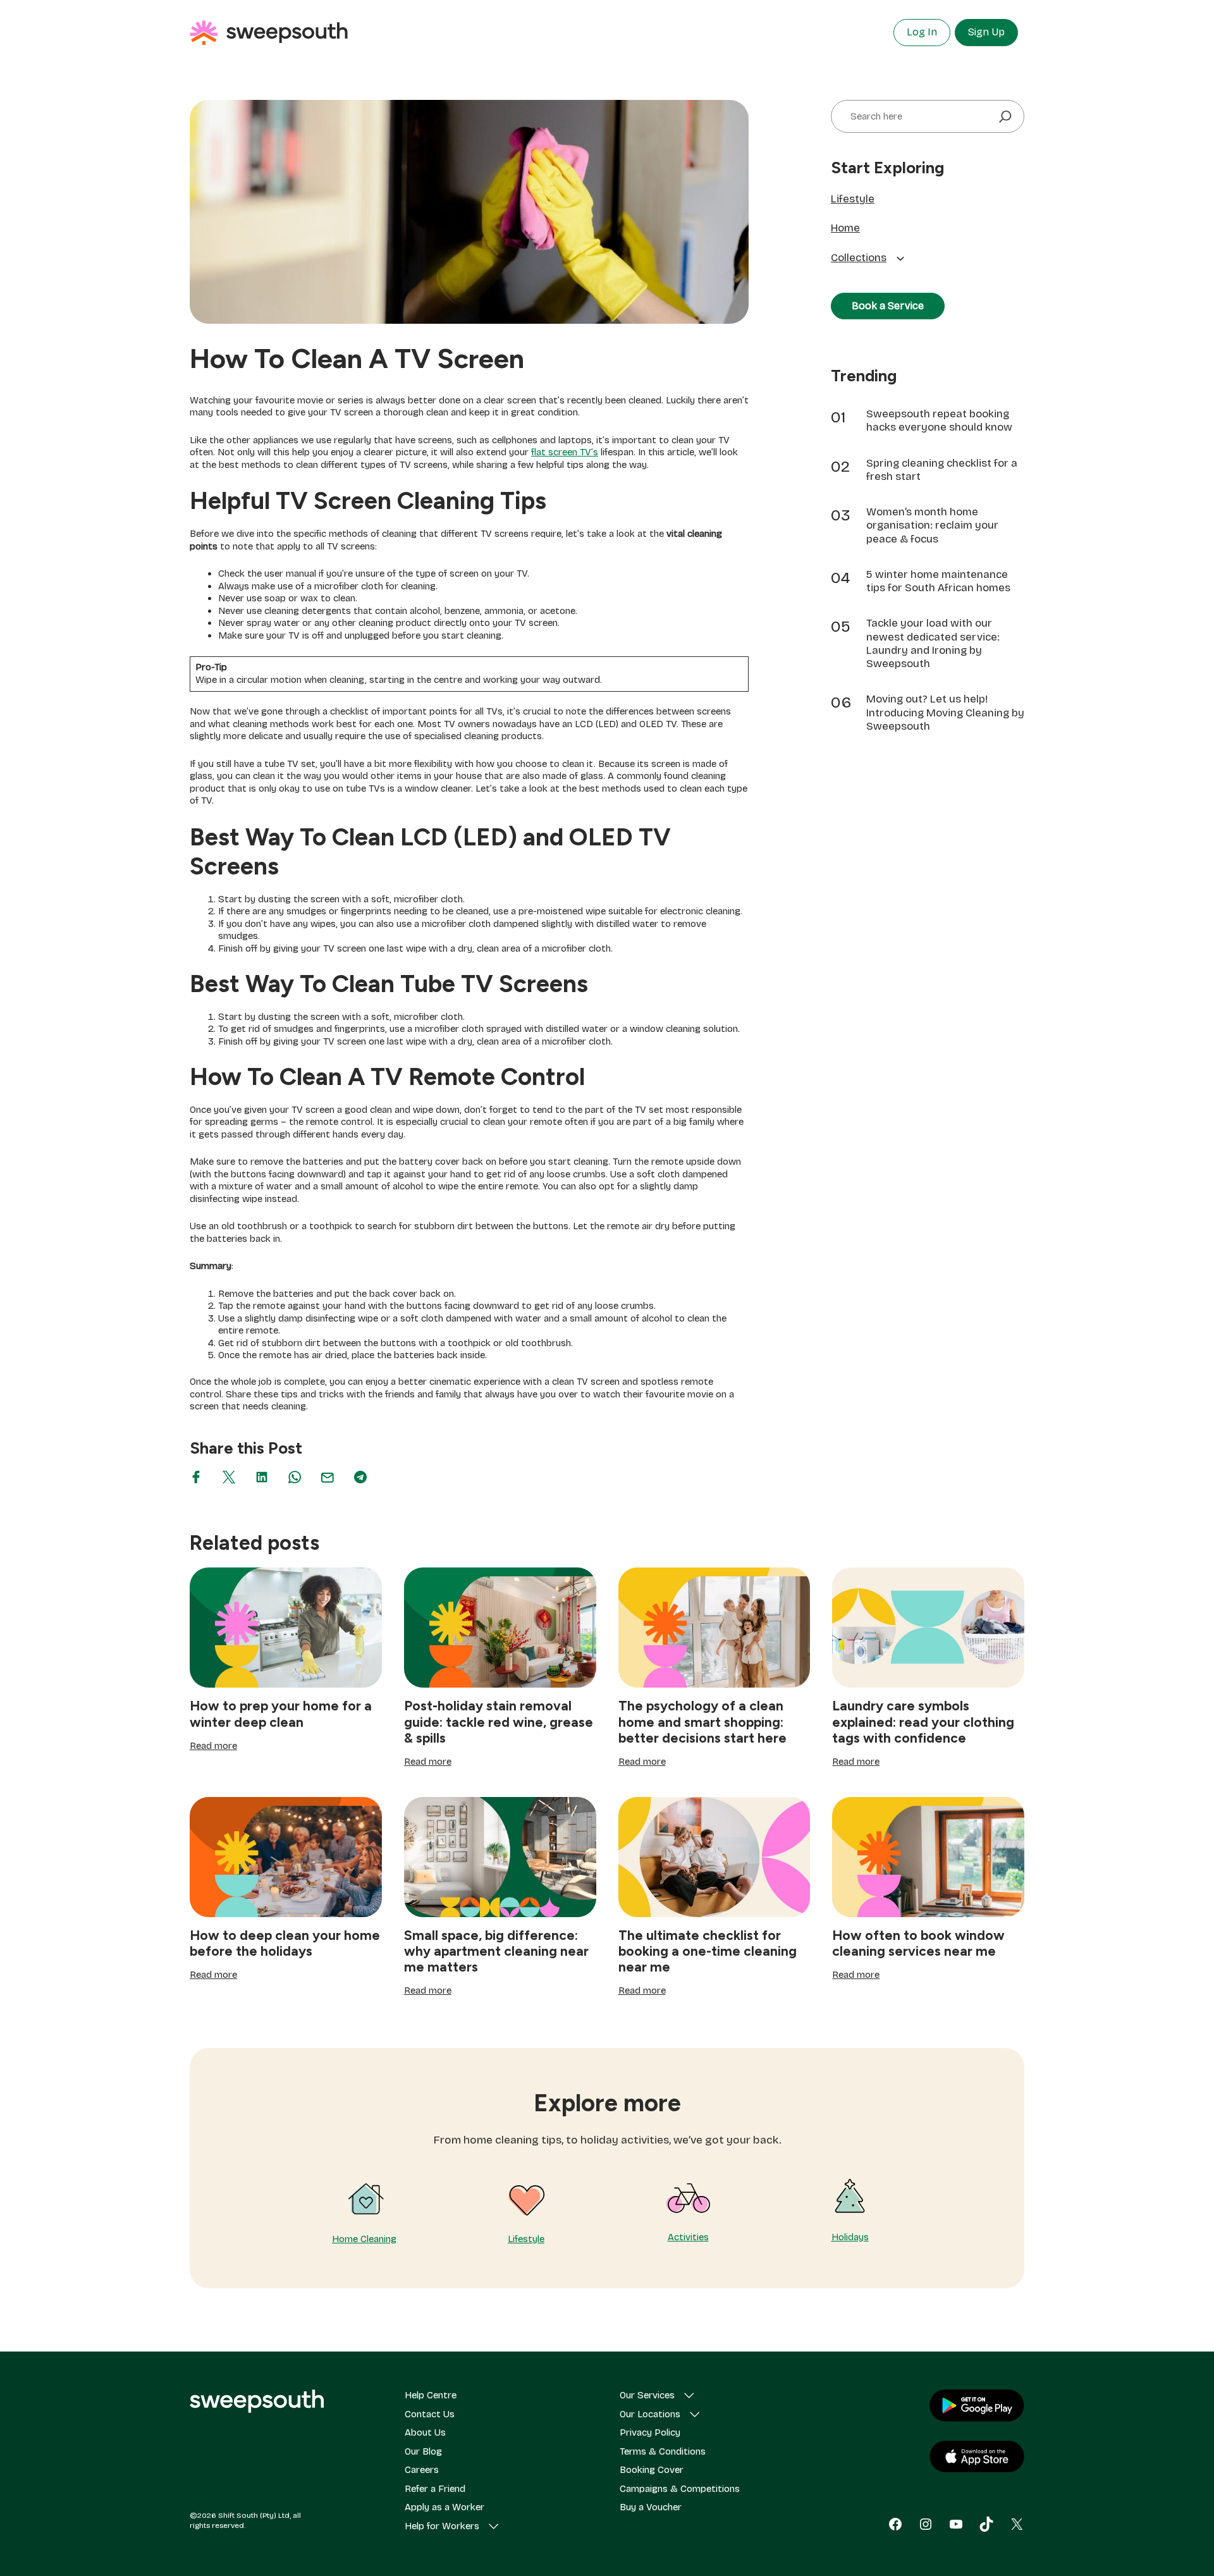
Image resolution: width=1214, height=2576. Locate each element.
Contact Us (430, 2414)
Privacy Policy (650, 2432)
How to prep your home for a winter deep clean (281, 1714)
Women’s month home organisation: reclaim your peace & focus (932, 525)
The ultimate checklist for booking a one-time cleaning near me (708, 1951)
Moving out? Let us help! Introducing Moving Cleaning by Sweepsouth (945, 713)
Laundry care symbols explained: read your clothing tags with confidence (923, 1721)
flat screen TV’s (565, 452)
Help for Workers (442, 2526)
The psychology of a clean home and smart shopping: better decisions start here (702, 1721)
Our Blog (423, 2451)
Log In (922, 32)
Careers (422, 2470)
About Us (425, 2432)
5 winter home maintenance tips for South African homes (938, 581)
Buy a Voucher (651, 2507)
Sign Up (986, 32)
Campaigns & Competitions (680, 2489)
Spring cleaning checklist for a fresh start (942, 470)
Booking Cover (652, 2470)
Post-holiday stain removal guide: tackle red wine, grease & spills (499, 1721)
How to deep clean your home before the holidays (285, 1943)
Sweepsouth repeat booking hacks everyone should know (939, 420)
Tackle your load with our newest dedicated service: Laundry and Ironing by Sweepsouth (933, 643)
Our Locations (650, 2414)
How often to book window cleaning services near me (918, 1943)
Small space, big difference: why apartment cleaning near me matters (496, 1951)
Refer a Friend (435, 2489)
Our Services (647, 2395)
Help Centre (431, 2395)
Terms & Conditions (663, 2451)
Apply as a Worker (445, 2507)
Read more (213, 1746)
